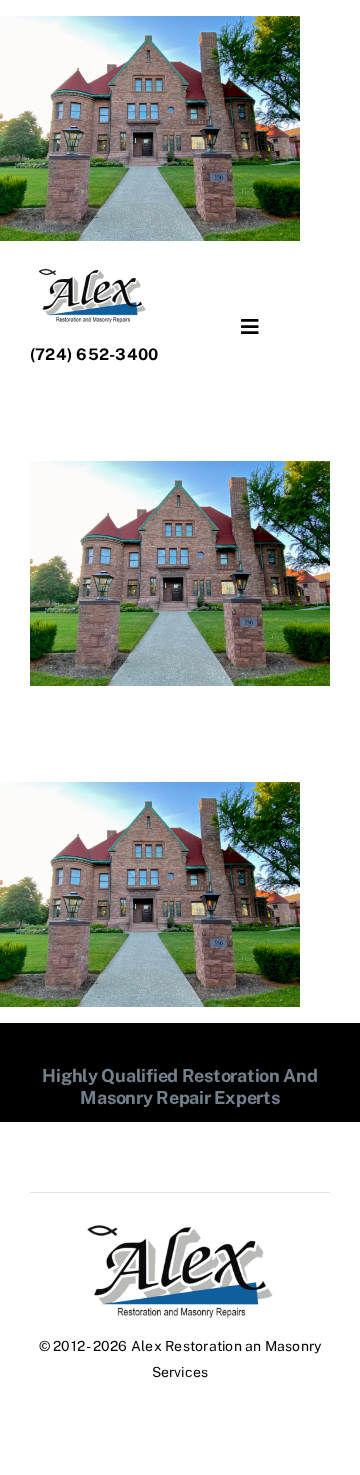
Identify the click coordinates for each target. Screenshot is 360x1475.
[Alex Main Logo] (180, 1230)
